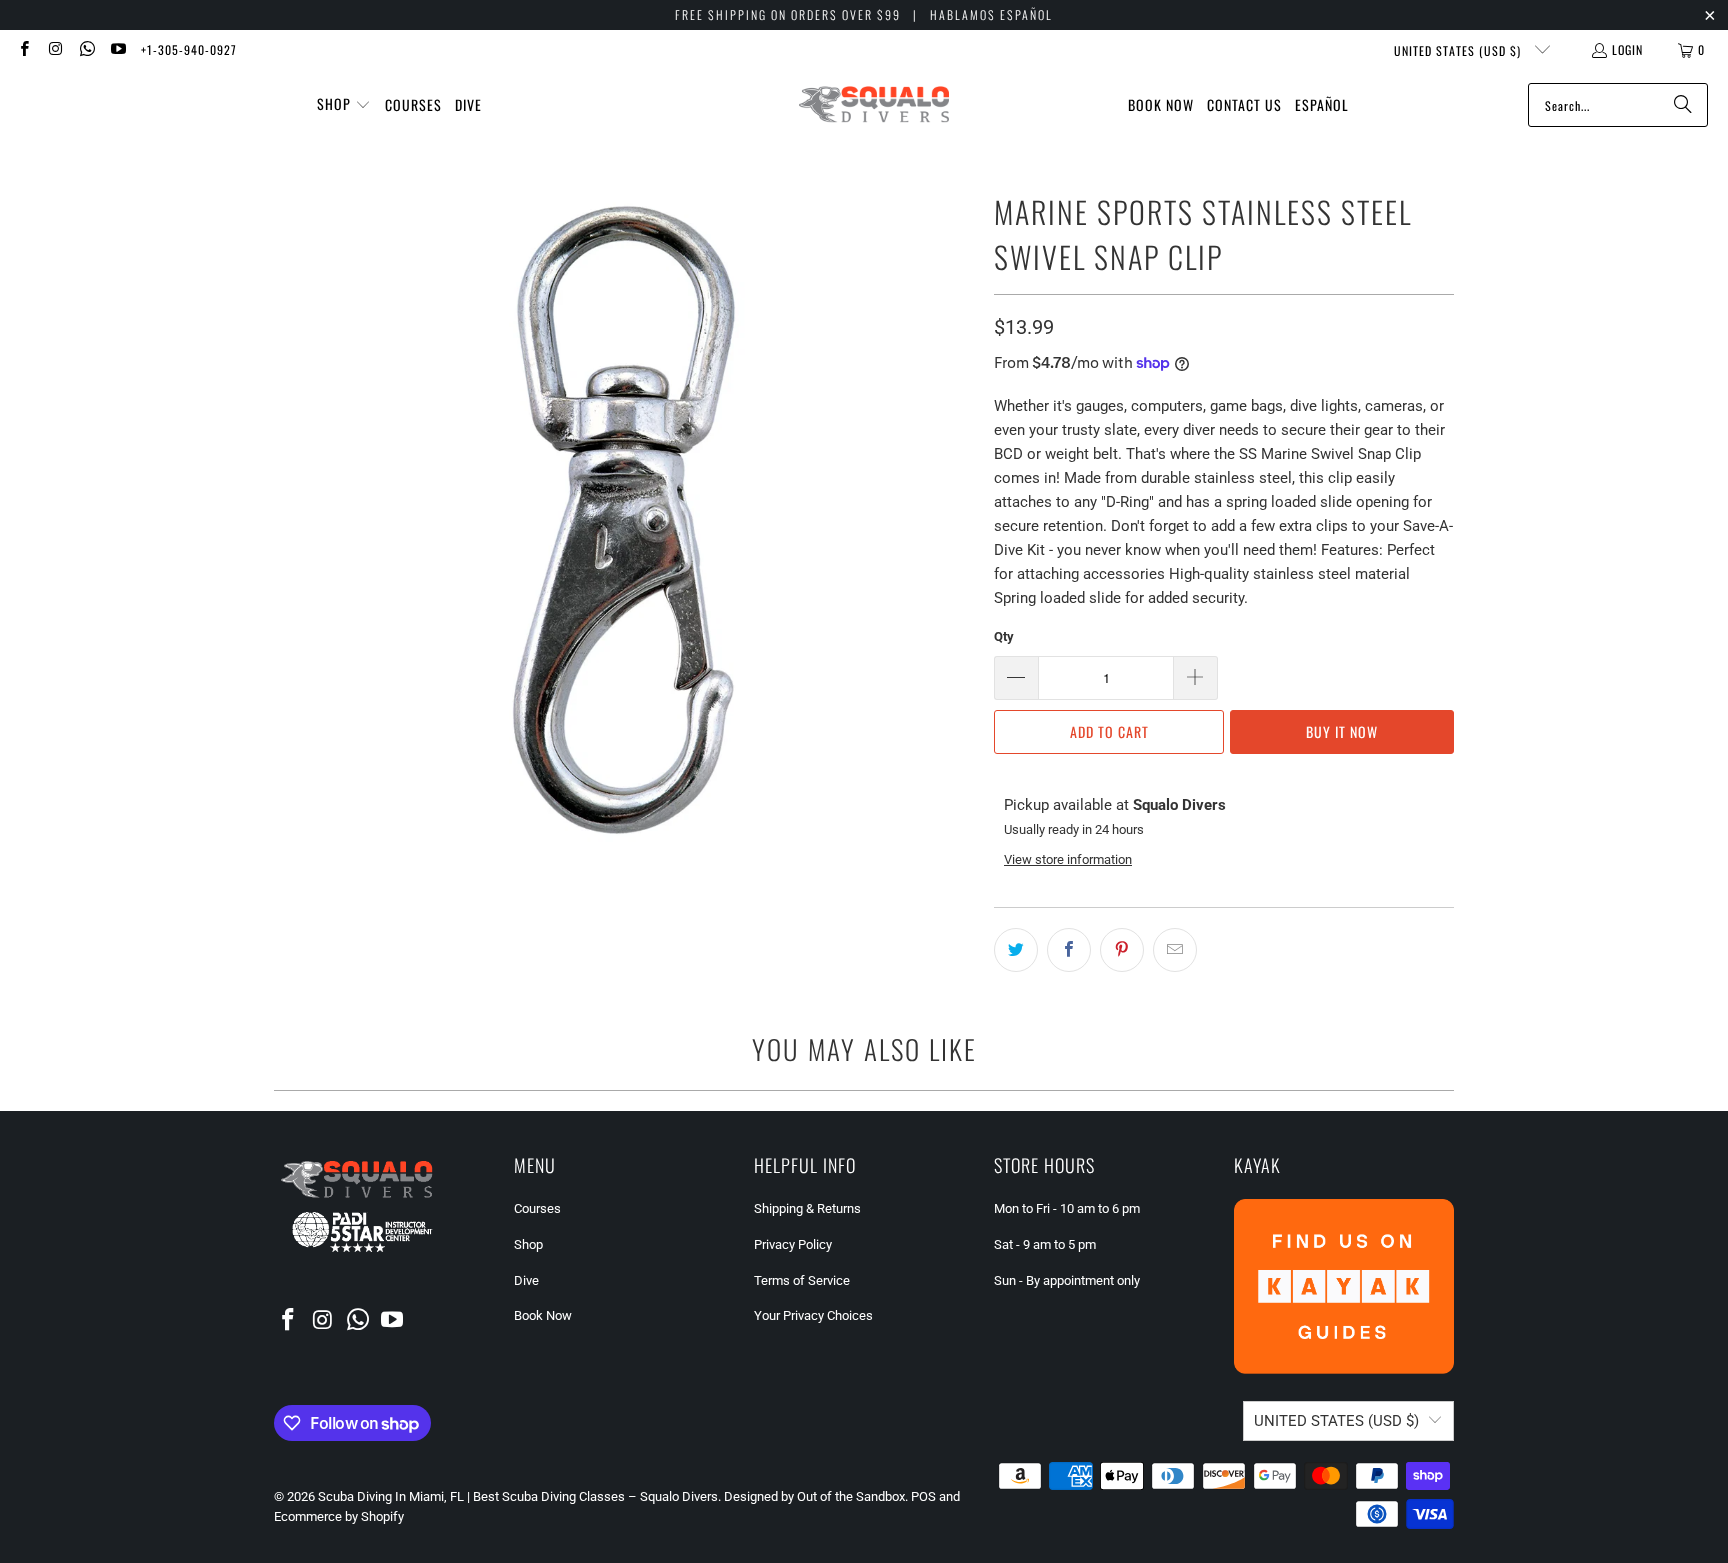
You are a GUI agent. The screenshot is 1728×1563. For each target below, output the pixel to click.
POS (923, 1496)
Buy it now (1342, 731)
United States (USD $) (1459, 50)
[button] (344, 105)
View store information (1068, 859)
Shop (528, 1244)
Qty (1004, 636)
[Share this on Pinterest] (1122, 950)
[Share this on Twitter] (1016, 950)
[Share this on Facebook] (1069, 950)
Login (1627, 49)
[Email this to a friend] (1175, 950)
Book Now (543, 1315)
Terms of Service (802, 1280)
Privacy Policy (793, 1244)
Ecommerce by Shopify (339, 1516)
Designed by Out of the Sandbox (814, 1496)
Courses (537, 1208)
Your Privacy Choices (813, 1315)
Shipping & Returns (807, 1208)
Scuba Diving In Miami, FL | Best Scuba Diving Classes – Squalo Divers (518, 1496)
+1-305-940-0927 (189, 49)
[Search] (1683, 105)
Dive (526, 1280)
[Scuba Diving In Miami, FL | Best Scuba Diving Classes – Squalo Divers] (874, 105)
